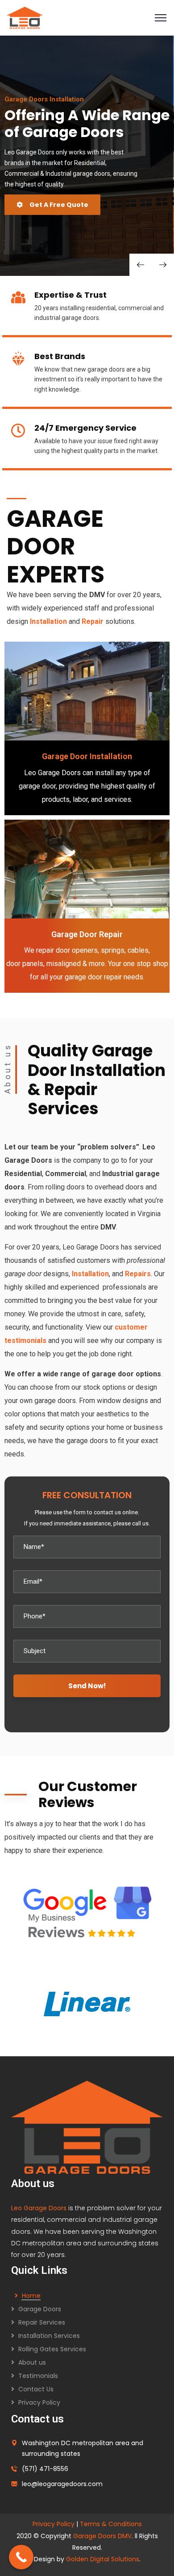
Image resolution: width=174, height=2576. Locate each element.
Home (31, 2296)
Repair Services (42, 2322)
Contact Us (36, 2389)
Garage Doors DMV (102, 2536)
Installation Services (49, 2336)
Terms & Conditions (111, 2524)
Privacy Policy (39, 2402)
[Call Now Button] (21, 2557)
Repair (93, 621)
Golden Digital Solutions (103, 2559)
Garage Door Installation (87, 756)
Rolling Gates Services (52, 2349)
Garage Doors (40, 2309)
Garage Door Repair (87, 934)
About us (32, 2362)
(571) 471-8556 (45, 2469)
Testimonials (38, 2376)
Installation (49, 621)
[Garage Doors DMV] (25, 17)
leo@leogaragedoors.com (62, 2484)
